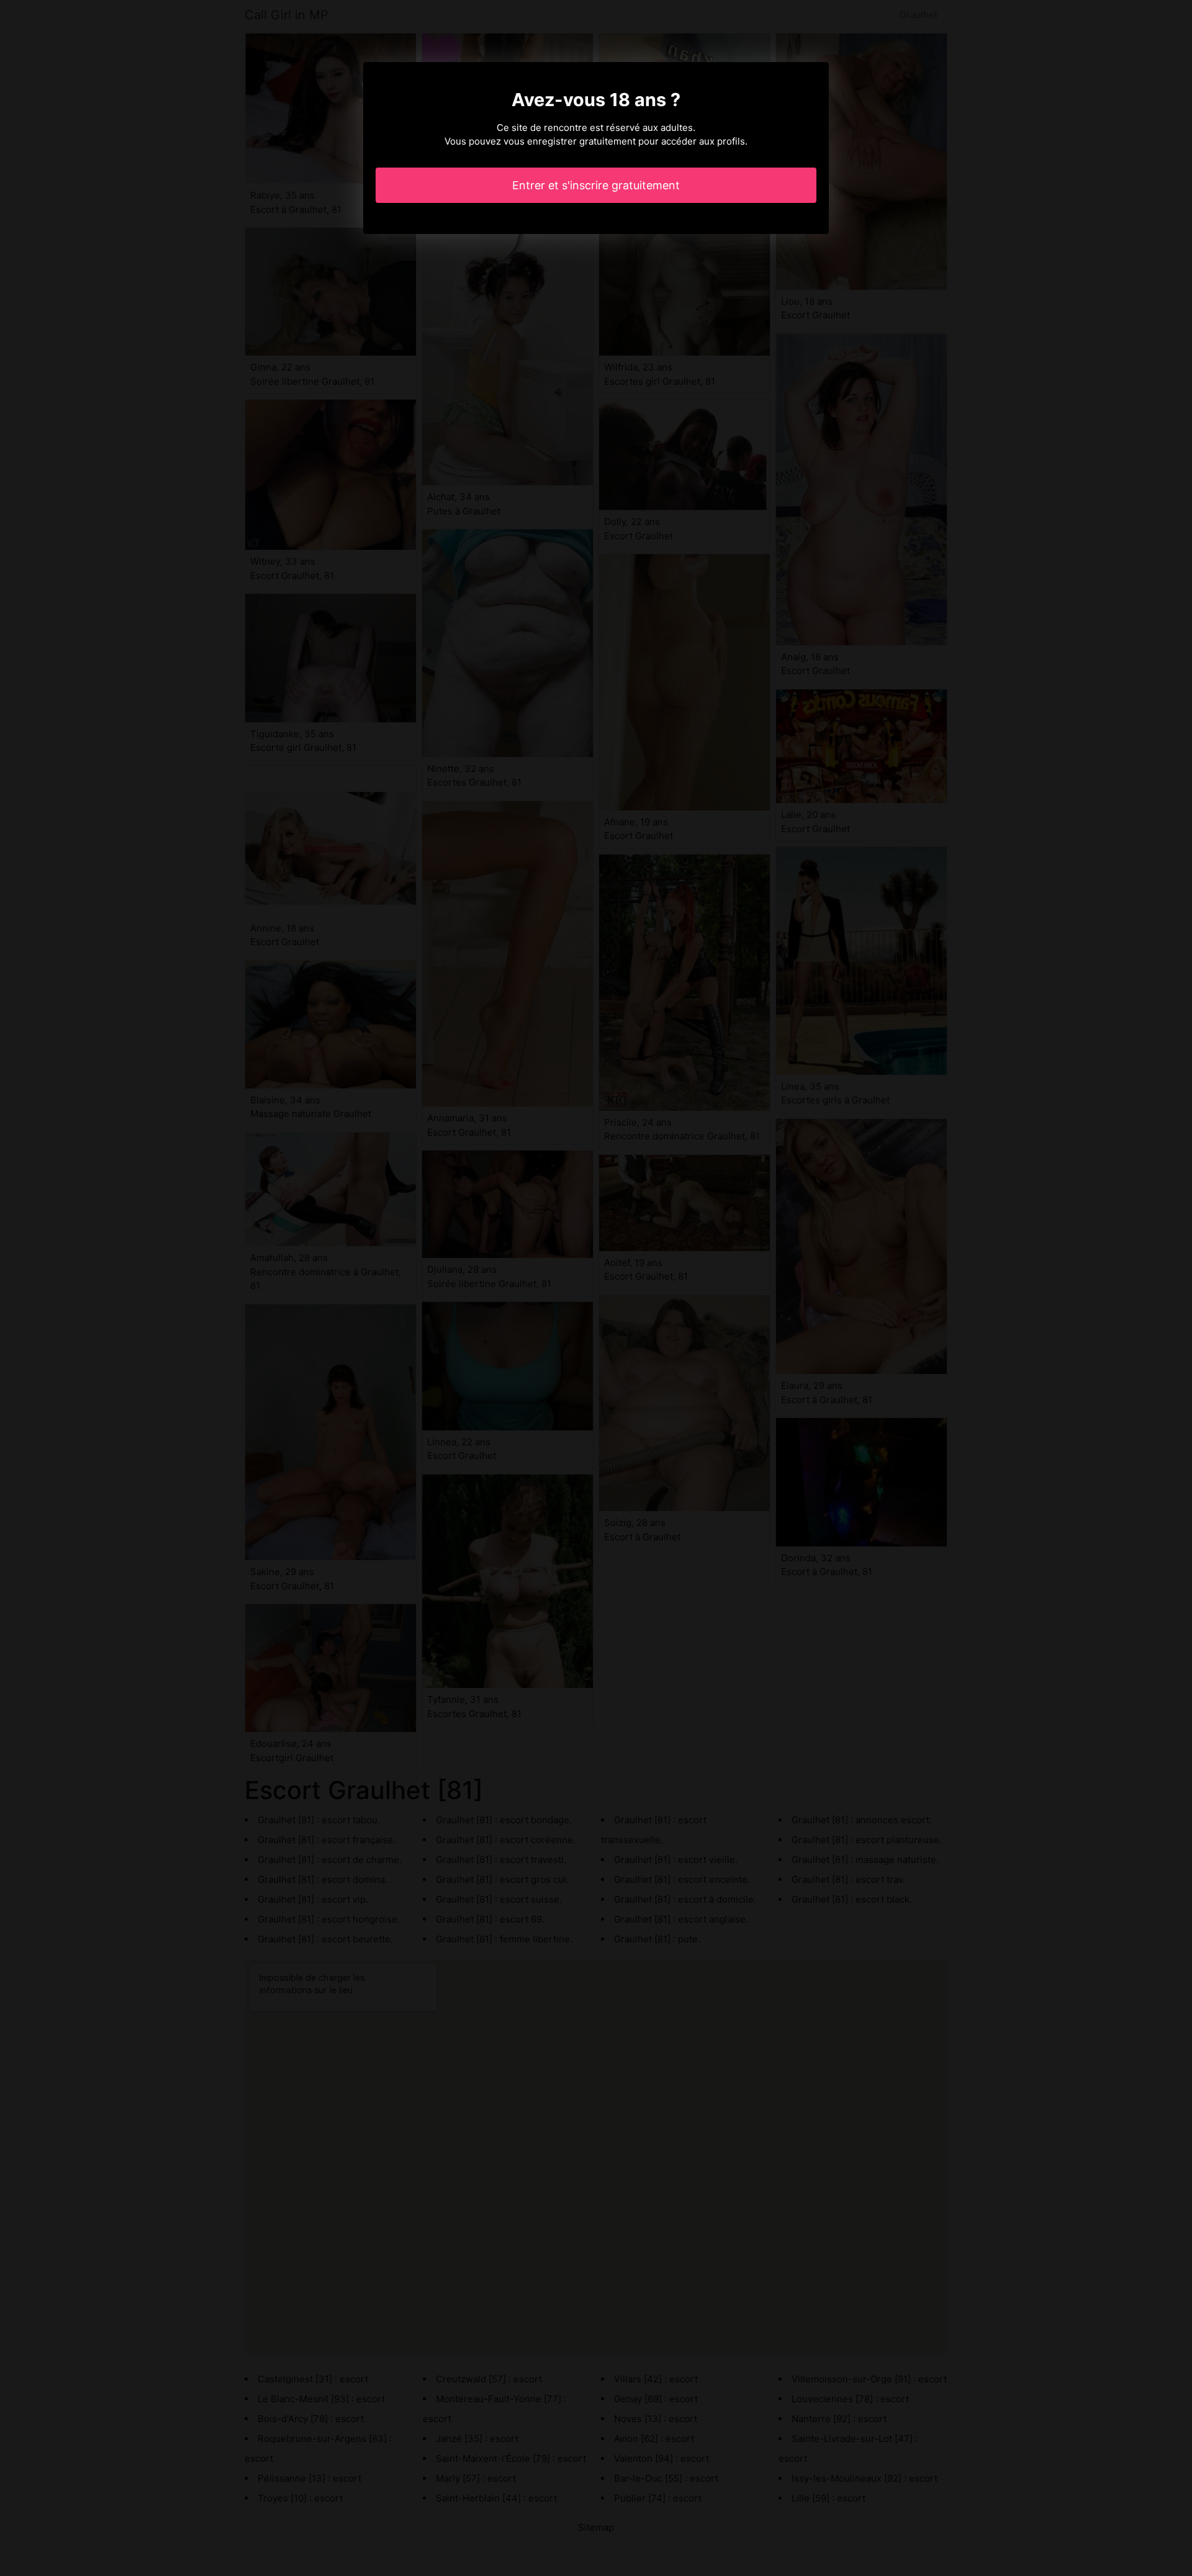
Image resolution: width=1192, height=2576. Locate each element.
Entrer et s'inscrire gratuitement (596, 185)
